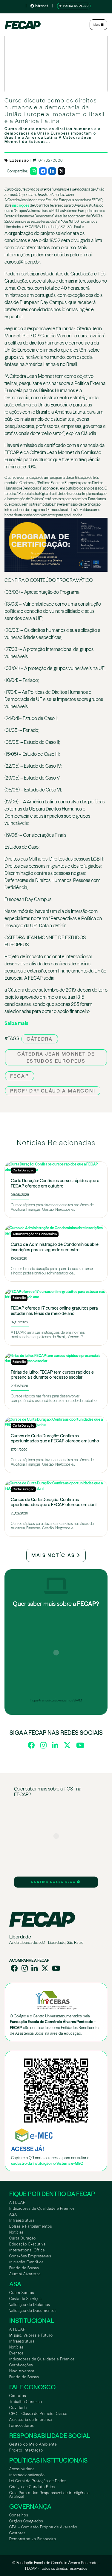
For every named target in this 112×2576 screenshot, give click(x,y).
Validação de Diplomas (30, 2305)
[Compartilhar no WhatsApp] (34, 171)
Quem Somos (22, 2293)
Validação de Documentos (33, 2311)
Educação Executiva (27, 2244)
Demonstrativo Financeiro (33, 2539)
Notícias (16, 2232)
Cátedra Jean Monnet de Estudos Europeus (56, 1057)
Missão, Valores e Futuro (31, 2335)
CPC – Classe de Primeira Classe (38, 2414)
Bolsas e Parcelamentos (31, 2226)
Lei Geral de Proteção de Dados (38, 2481)
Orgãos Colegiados (26, 2521)
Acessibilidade (22, 2469)
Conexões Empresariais (30, 2256)
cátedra (40, 1039)
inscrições (21, 205)
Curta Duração (23, 2238)
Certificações (21, 2365)
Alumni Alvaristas (25, 2274)
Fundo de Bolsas (24, 2268)
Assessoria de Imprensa (31, 2420)
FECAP (20, 1076)
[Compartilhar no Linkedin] (52, 171)
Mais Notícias (54, 1555)
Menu (97, 25)
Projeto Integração (26, 2450)
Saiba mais (16, 1023)
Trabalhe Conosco (26, 2402)
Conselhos (19, 2515)
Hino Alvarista (22, 2371)
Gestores (17, 2533)
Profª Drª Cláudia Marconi (53, 1091)
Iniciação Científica (26, 2262)
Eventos (16, 2353)
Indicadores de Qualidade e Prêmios (42, 2208)
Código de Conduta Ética (32, 2487)
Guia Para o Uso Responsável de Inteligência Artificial (49, 2495)
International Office (27, 2250)
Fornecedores (22, 2425)
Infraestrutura (22, 2220)
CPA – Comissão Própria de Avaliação (43, 2527)
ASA (13, 2214)
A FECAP (17, 2202)
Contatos (18, 2396)
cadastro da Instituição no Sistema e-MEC (47, 2163)
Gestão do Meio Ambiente (33, 2444)
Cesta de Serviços (25, 2299)
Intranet (41, 6)
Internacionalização (27, 2475)
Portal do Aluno (75, 6)
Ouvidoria (18, 2408)
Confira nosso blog (54, 1882)
